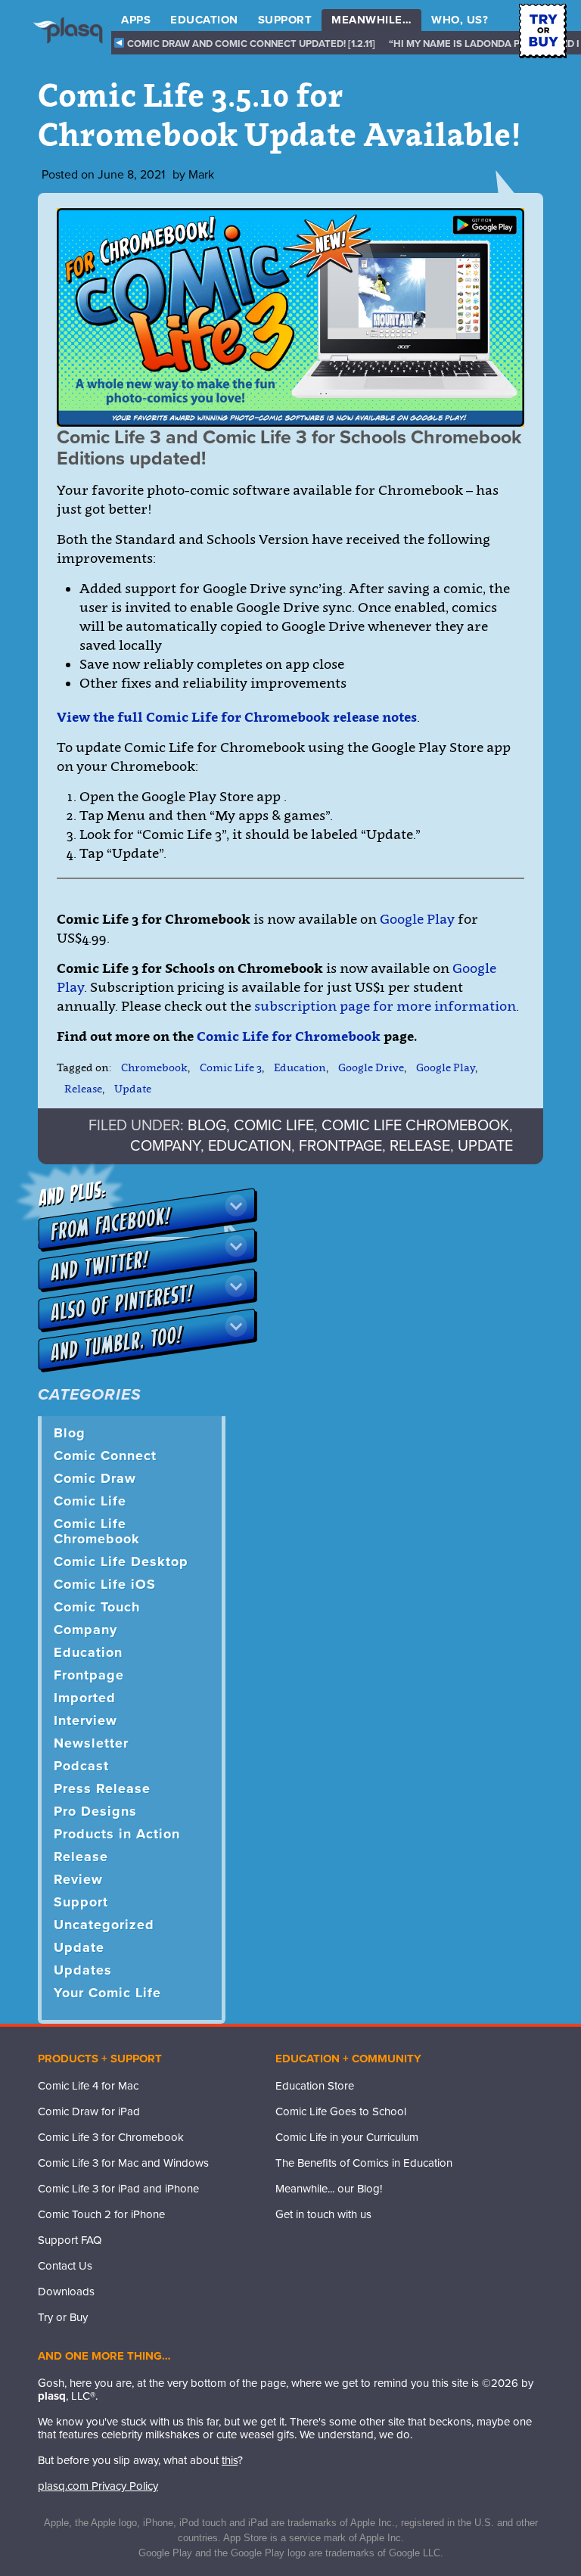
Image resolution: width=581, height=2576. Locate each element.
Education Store (315, 2086)
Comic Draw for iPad (89, 2111)
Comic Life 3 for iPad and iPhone (118, 2189)
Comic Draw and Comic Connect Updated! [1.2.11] (250, 44)
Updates (83, 1970)
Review (78, 1879)
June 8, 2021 (131, 175)
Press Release (102, 1788)
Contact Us (65, 2266)
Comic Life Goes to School (341, 2111)
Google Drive (371, 1067)
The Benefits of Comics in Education (364, 2163)
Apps (136, 20)
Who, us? (460, 20)
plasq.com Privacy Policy (98, 2486)
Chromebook (154, 1067)
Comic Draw (95, 1478)
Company (165, 1146)
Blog (207, 1126)
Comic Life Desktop (121, 1561)
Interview (85, 1720)
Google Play (417, 919)
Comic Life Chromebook (415, 1126)
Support (285, 20)
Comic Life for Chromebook (289, 1036)
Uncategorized (104, 1925)
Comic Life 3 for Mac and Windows (123, 2163)
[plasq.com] (75, 42)
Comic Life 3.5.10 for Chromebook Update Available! (280, 115)
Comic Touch (97, 1607)
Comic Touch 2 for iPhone (101, 2214)
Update (133, 1088)
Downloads (66, 2292)
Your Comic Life (107, 1993)
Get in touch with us (323, 2214)
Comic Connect (105, 1456)
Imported (85, 1698)
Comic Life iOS (105, 1584)
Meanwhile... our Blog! (329, 2189)
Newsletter (91, 1743)
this (230, 2460)
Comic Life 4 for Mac (88, 2086)
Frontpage (340, 1146)
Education (204, 20)
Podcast (81, 1766)
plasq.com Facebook (287, 2245)
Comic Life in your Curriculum (347, 2137)
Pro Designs (95, 1811)
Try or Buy (63, 2317)
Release (83, 1088)
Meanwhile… (371, 20)
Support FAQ (70, 2240)
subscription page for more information (385, 1006)
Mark (201, 175)
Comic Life (274, 1126)
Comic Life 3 (231, 1067)
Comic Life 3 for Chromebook (111, 2137)
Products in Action (117, 1834)
